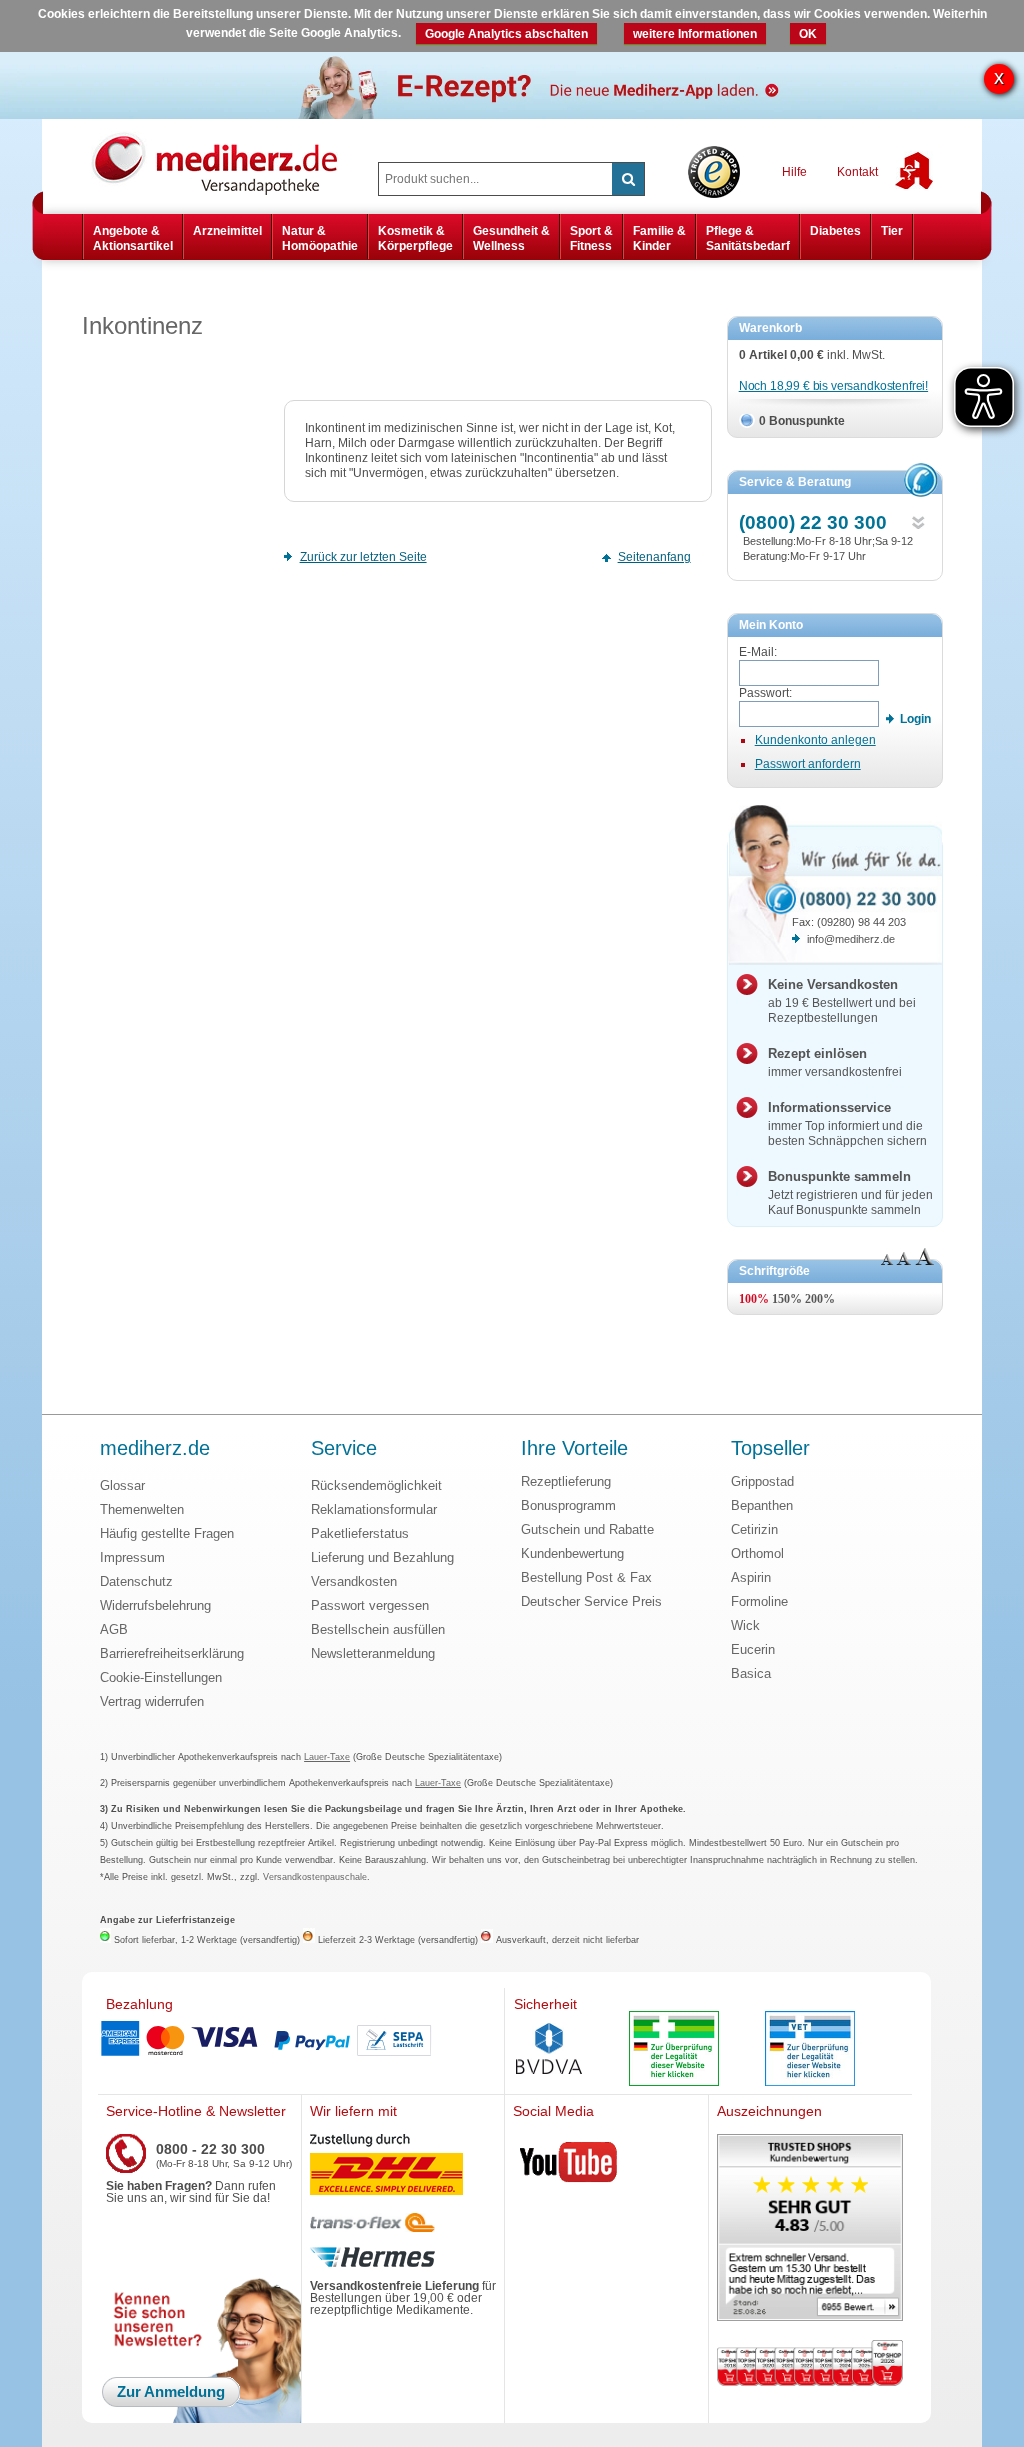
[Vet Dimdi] (810, 2050)
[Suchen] (628, 179)
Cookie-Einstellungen (161, 1677)
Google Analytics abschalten (506, 34)
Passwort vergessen (370, 1605)
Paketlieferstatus (360, 1533)
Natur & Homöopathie (320, 238)
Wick (745, 1625)
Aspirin (751, 1577)
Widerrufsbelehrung (155, 1605)
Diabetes (835, 231)
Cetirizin (754, 1529)
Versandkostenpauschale (315, 1877)
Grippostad (762, 1481)
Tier (892, 231)
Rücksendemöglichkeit (376, 1485)
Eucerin (753, 1649)
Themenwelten (142, 1509)
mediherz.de (155, 1449)
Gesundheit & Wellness (511, 238)
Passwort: (765, 693)
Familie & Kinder (659, 238)
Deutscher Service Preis (591, 1601)
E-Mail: (758, 652)
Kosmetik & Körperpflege (415, 238)
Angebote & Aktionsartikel (133, 238)
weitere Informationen (695, 34)
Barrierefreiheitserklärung (172, 1653)
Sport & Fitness (591, 238)
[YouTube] (569, 2166)
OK (808, 34)
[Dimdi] (674, 2050)
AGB (114, 1629)
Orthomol (757, 1553)
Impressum (132, 1557)
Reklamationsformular (374, 1509)
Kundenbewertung (572, 1553)
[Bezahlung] (301, 2041)
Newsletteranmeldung (373, 1653)
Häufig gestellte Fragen (167, 1533)
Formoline (759, 1601)
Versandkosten (354, 1581)
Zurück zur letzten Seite (363, 557)
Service (344, 1449)
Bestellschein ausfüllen (378, 1629)
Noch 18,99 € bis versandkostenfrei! (833, 386)
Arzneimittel (227, 231)
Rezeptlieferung (566, 1481)
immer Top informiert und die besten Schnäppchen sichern (847, 1124)
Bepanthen (762, 1505)
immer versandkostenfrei (835, 1062)
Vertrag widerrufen (152, 1701)
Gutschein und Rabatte (587, 1529)
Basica (751, 1673)
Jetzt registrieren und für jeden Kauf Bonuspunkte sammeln (850, 1193)
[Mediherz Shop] (225, 163)
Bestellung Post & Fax (586, 1577)
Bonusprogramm (568, 1505)
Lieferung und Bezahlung (382, 1557)
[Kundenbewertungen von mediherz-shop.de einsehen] (810, 2229)
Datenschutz (136, 1581)
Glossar (122, 1485)
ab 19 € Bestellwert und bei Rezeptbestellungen (842, 1001)
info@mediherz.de (851, 939)
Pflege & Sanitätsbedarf (748, 238)
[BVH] (549, 2051)
